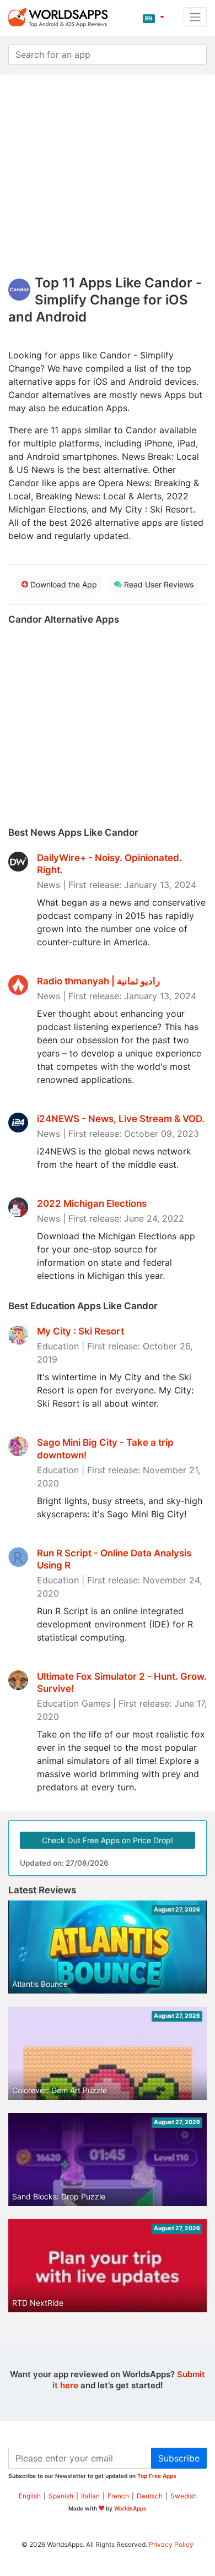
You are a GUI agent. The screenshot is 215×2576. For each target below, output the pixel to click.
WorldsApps (130, 2508)
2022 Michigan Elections (92, 1203)
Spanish (61, 2496)
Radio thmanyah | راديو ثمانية (98, 981)
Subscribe (179, 2458)
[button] (154, 17)
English (30, 2496)
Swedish (184, 2496)
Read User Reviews (158, 584)
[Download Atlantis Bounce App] (108, 1956)
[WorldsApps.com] (61, 17)
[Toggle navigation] (195, 17)
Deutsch (150, 2496)
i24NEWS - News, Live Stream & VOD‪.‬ (121, 1119)
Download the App (63, 584)
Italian (90, 2496)
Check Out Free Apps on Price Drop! (108, 1840)
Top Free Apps (157, 2476)
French (118, 2496)
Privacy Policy (171, 2544)
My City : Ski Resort (80, 1331)
